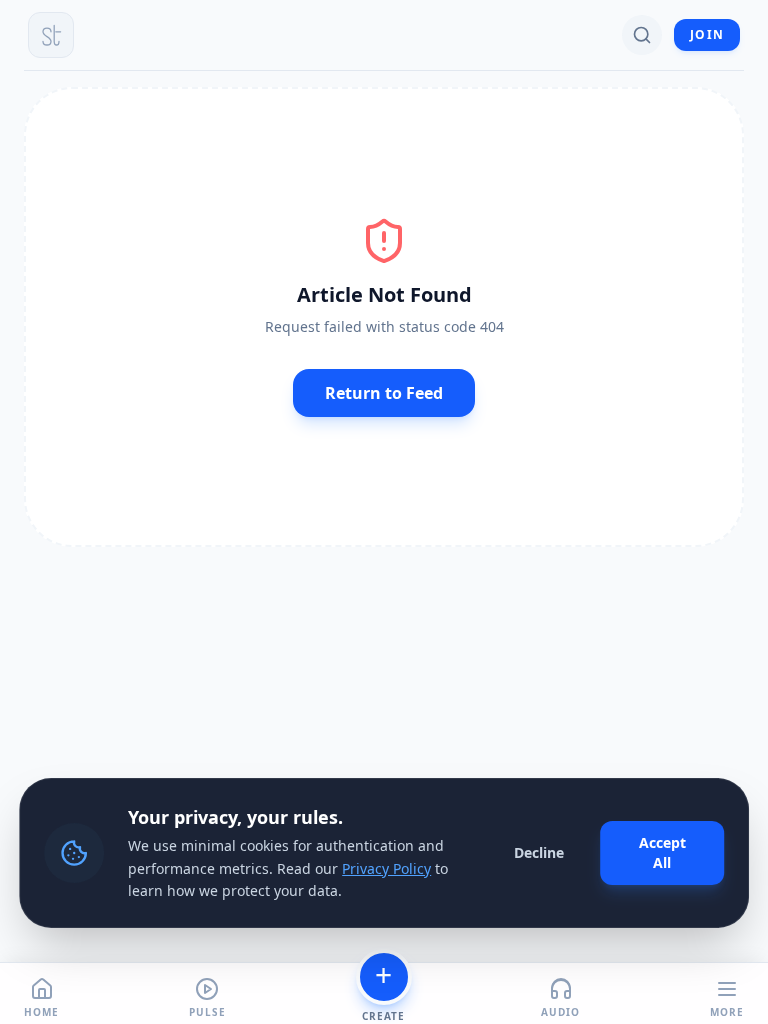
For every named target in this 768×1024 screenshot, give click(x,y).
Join (707, 34)
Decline (539, 852)
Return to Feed (384, 393)
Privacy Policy (386, 868)
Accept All (662, 852)
